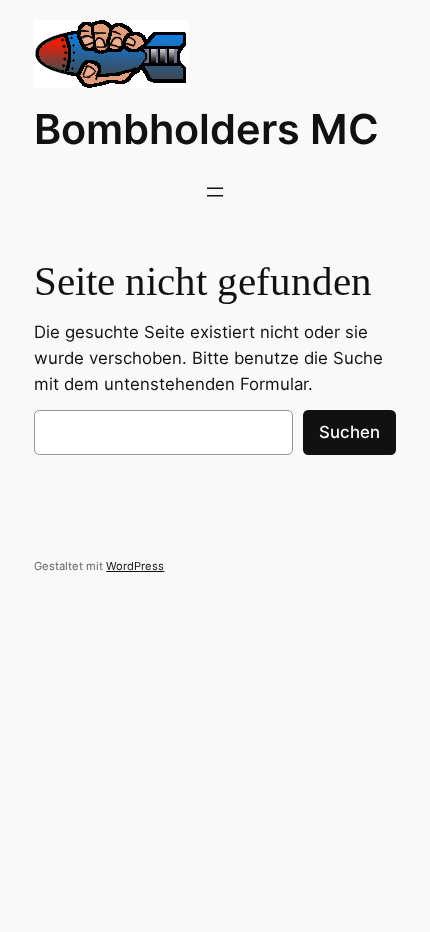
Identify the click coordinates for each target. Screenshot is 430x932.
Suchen (349, 432)
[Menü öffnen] (215, 192)
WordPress (135, 566)
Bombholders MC (206, 129)
